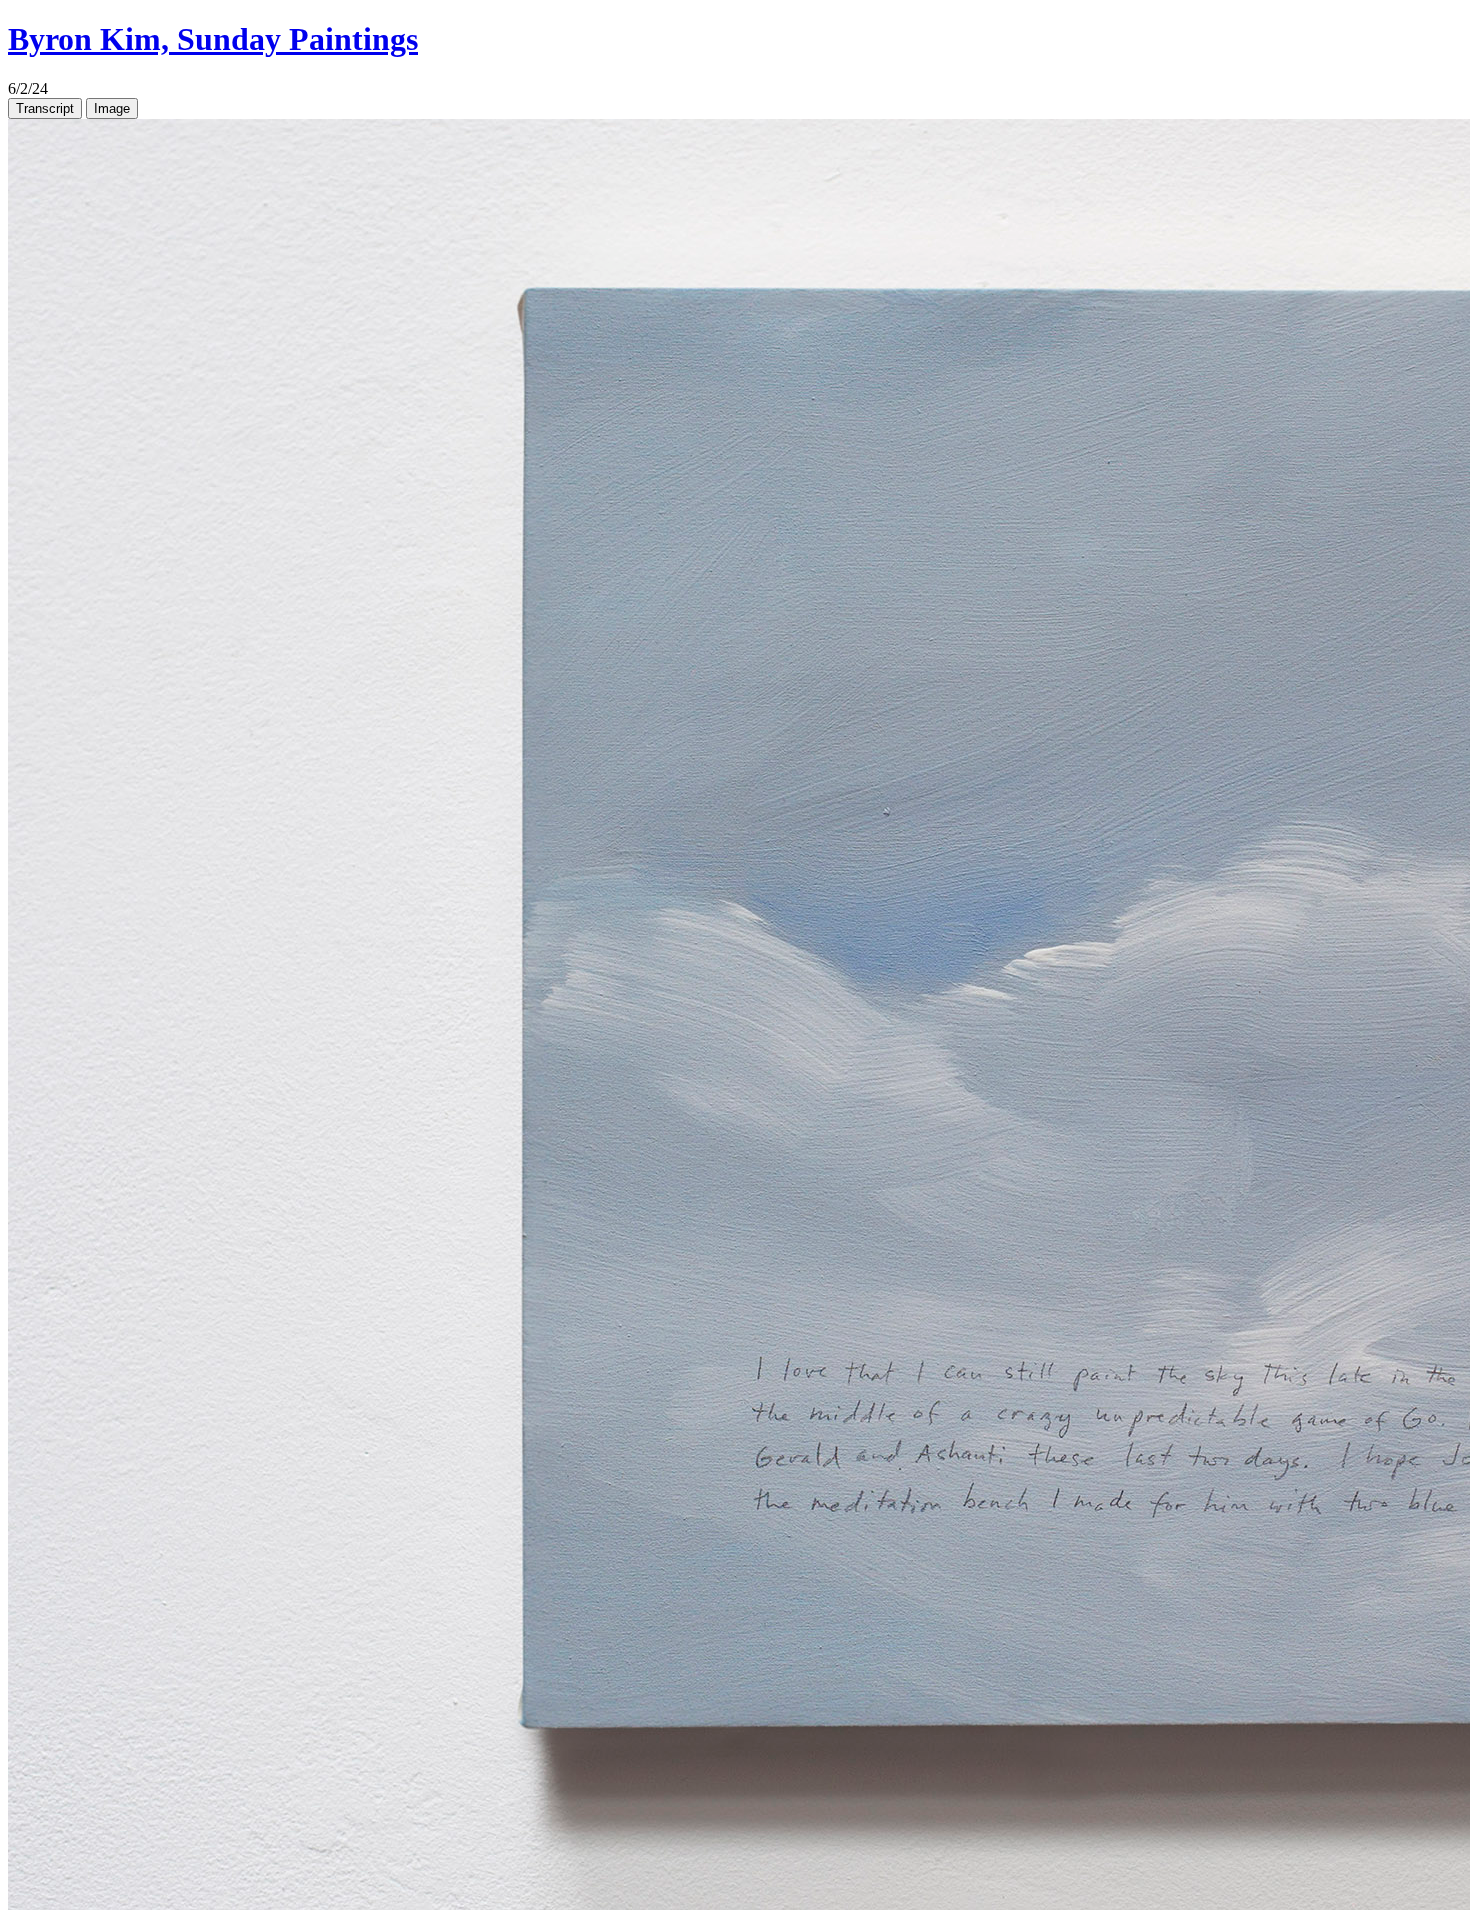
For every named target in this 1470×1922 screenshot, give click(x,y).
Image (112, 108)
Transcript (45, 108)
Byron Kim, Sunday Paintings (213, 39)
